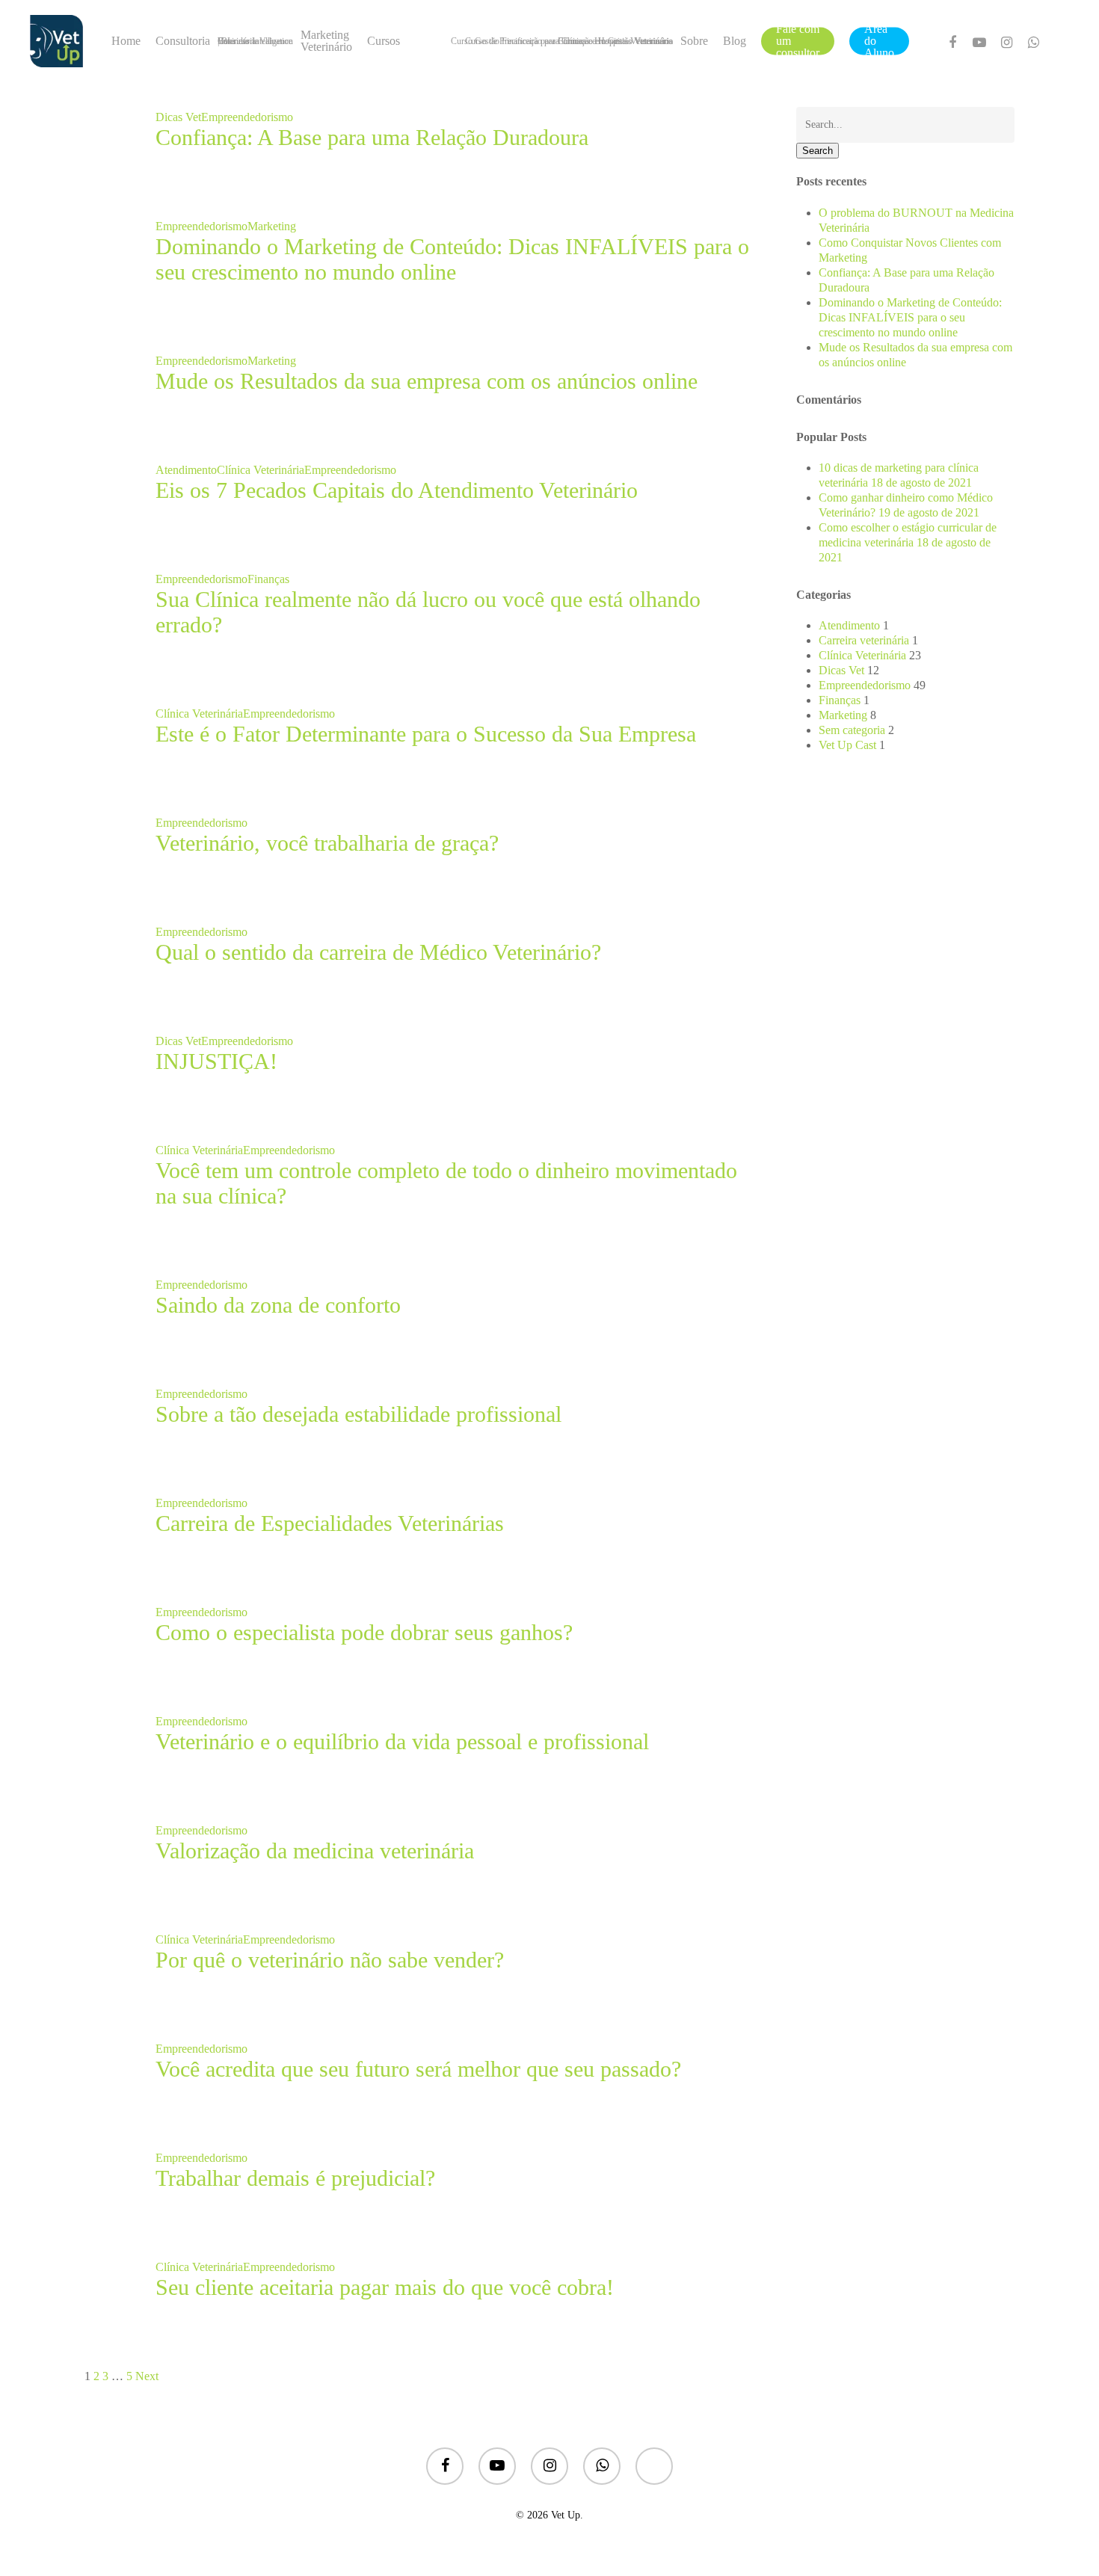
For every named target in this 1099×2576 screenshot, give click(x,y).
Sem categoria (852, 730)
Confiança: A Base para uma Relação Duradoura (372, 137)
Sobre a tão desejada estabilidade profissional (358, 1414)
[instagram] (1006, 41)
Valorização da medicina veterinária (315, 1851)
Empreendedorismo (247, 117)
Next (147, 2376)
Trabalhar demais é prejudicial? (295, 2178)
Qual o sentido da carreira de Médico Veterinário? (378, 952)
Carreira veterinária (864, 640)
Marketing (272, 226)
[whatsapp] (1033, 41)
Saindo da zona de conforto (278, 1305)
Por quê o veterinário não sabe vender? (330, 1960)
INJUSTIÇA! (216, 1061)
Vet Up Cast (847, 745)
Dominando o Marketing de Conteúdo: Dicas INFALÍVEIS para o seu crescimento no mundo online (452, 259)
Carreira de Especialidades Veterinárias (330, 1523)
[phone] (654, 2468)
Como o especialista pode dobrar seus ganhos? (364, 1632)
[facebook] (952, 41)
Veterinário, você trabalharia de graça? (327, 843)
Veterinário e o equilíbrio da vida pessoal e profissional (402, 1741)
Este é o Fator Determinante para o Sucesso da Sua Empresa (426, 734)
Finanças (268, 579)
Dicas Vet (178, 117)
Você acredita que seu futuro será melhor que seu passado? (418, 2069)
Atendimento (186, 470)
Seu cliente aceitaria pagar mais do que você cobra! (385, 2287)
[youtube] (979, 41)
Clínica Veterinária (261, 470)
